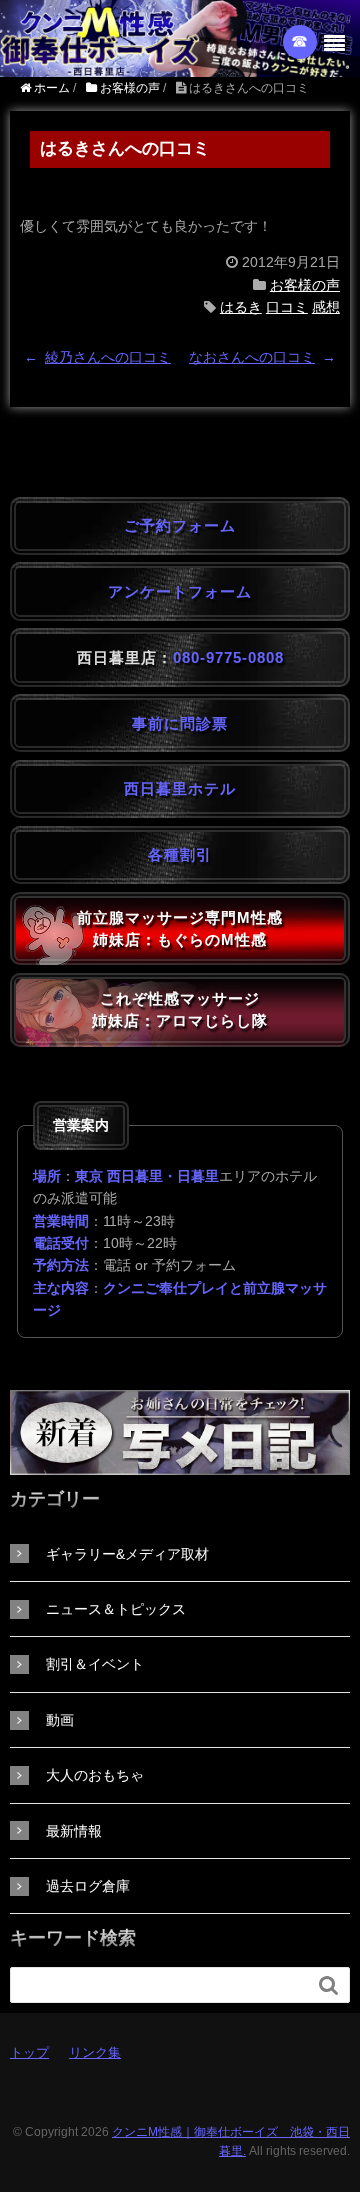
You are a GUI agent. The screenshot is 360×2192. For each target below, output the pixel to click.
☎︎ (300, 41)
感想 (326, 307)
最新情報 (74, 1831)
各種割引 (180, 854)
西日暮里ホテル (180, 788)
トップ (29, 2052)
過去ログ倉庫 (88, 1886)
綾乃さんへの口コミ (108, 357)
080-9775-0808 (228, 657)
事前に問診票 (180, 723)
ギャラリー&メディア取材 (127, 1554)
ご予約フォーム (180, 525)
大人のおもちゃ (95, 1775)
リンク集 (95, 2052)
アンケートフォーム (180, 591)
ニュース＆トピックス (116, 1609)
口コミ (287, 307)
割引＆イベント (95, 1664)
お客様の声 (305, 285)
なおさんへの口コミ (252, 357)
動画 (60, 1720)
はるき (241, 307)
